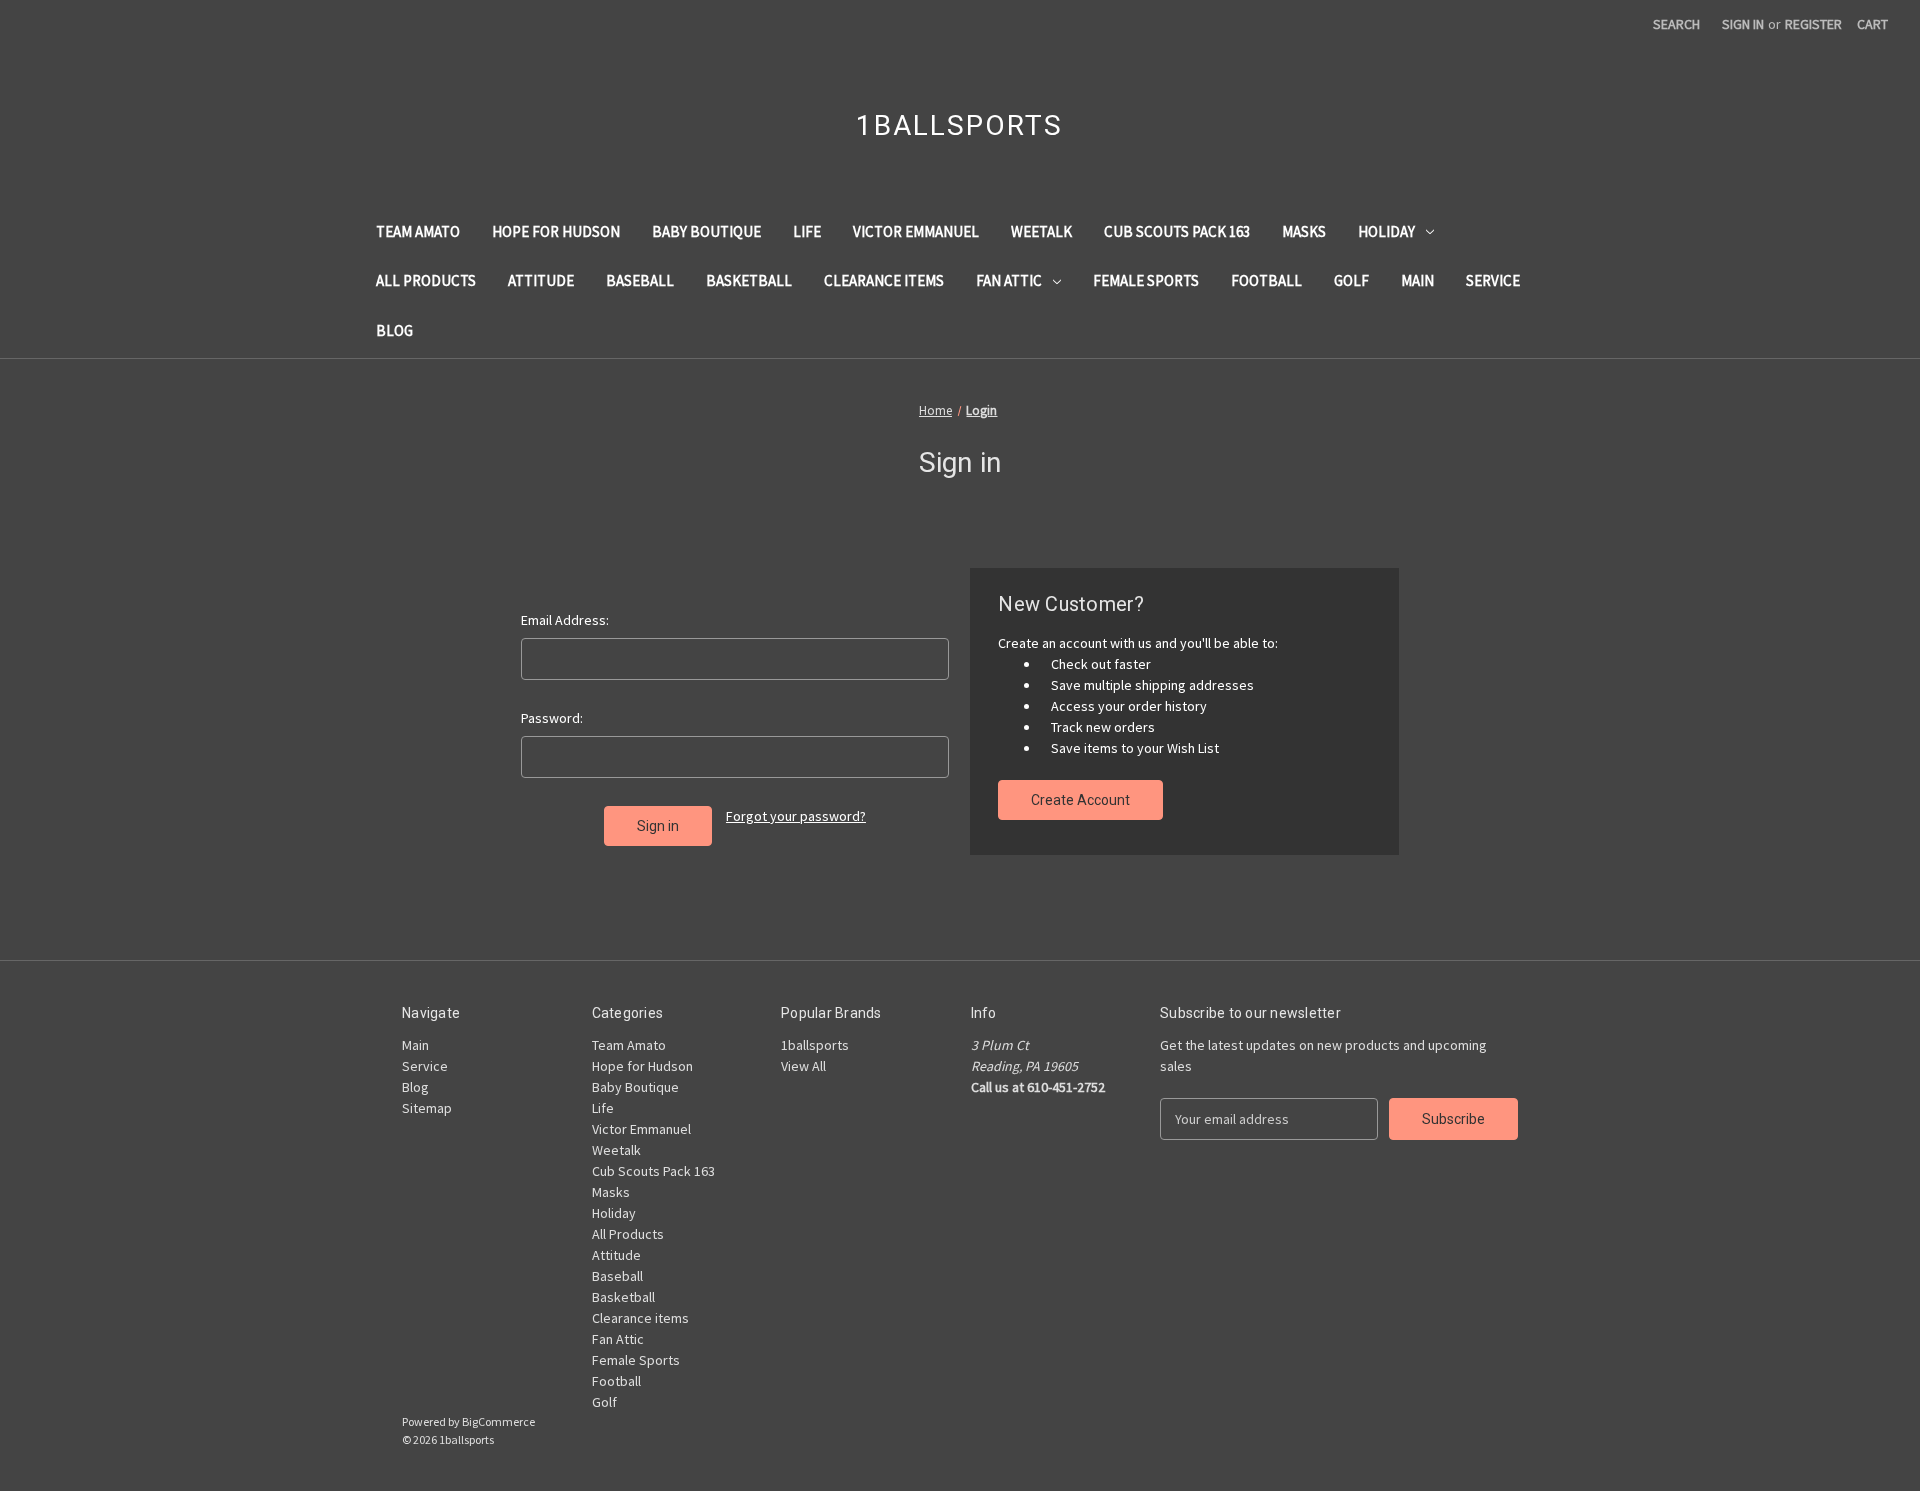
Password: (552, 718)
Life (807, 231)
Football (1266, 280)
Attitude (541, 280)
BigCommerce (498, 1421)
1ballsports (815, 1045)
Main (1417, 280)
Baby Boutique (706, 231)
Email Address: (565, 620)
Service (1493, 280)
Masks (1304, 231)
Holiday (1386, 231)
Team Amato (418, 231)
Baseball (640, 280)
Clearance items (884, 280)
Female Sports (1146, 280)
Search (1676, 24)
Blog (394, 330)
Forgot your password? (796, 816)
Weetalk (1041, 231)
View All (803, 1066)
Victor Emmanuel (916, 231)
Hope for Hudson (556, 231)
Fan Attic (1009, 280)
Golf (1351, 280)
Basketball (749, 280)
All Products (426, 280)
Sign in (1743, 24)
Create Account (1080, 800)
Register (1813, 24)
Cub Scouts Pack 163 (1177, 231)
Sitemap (427, 1108)
